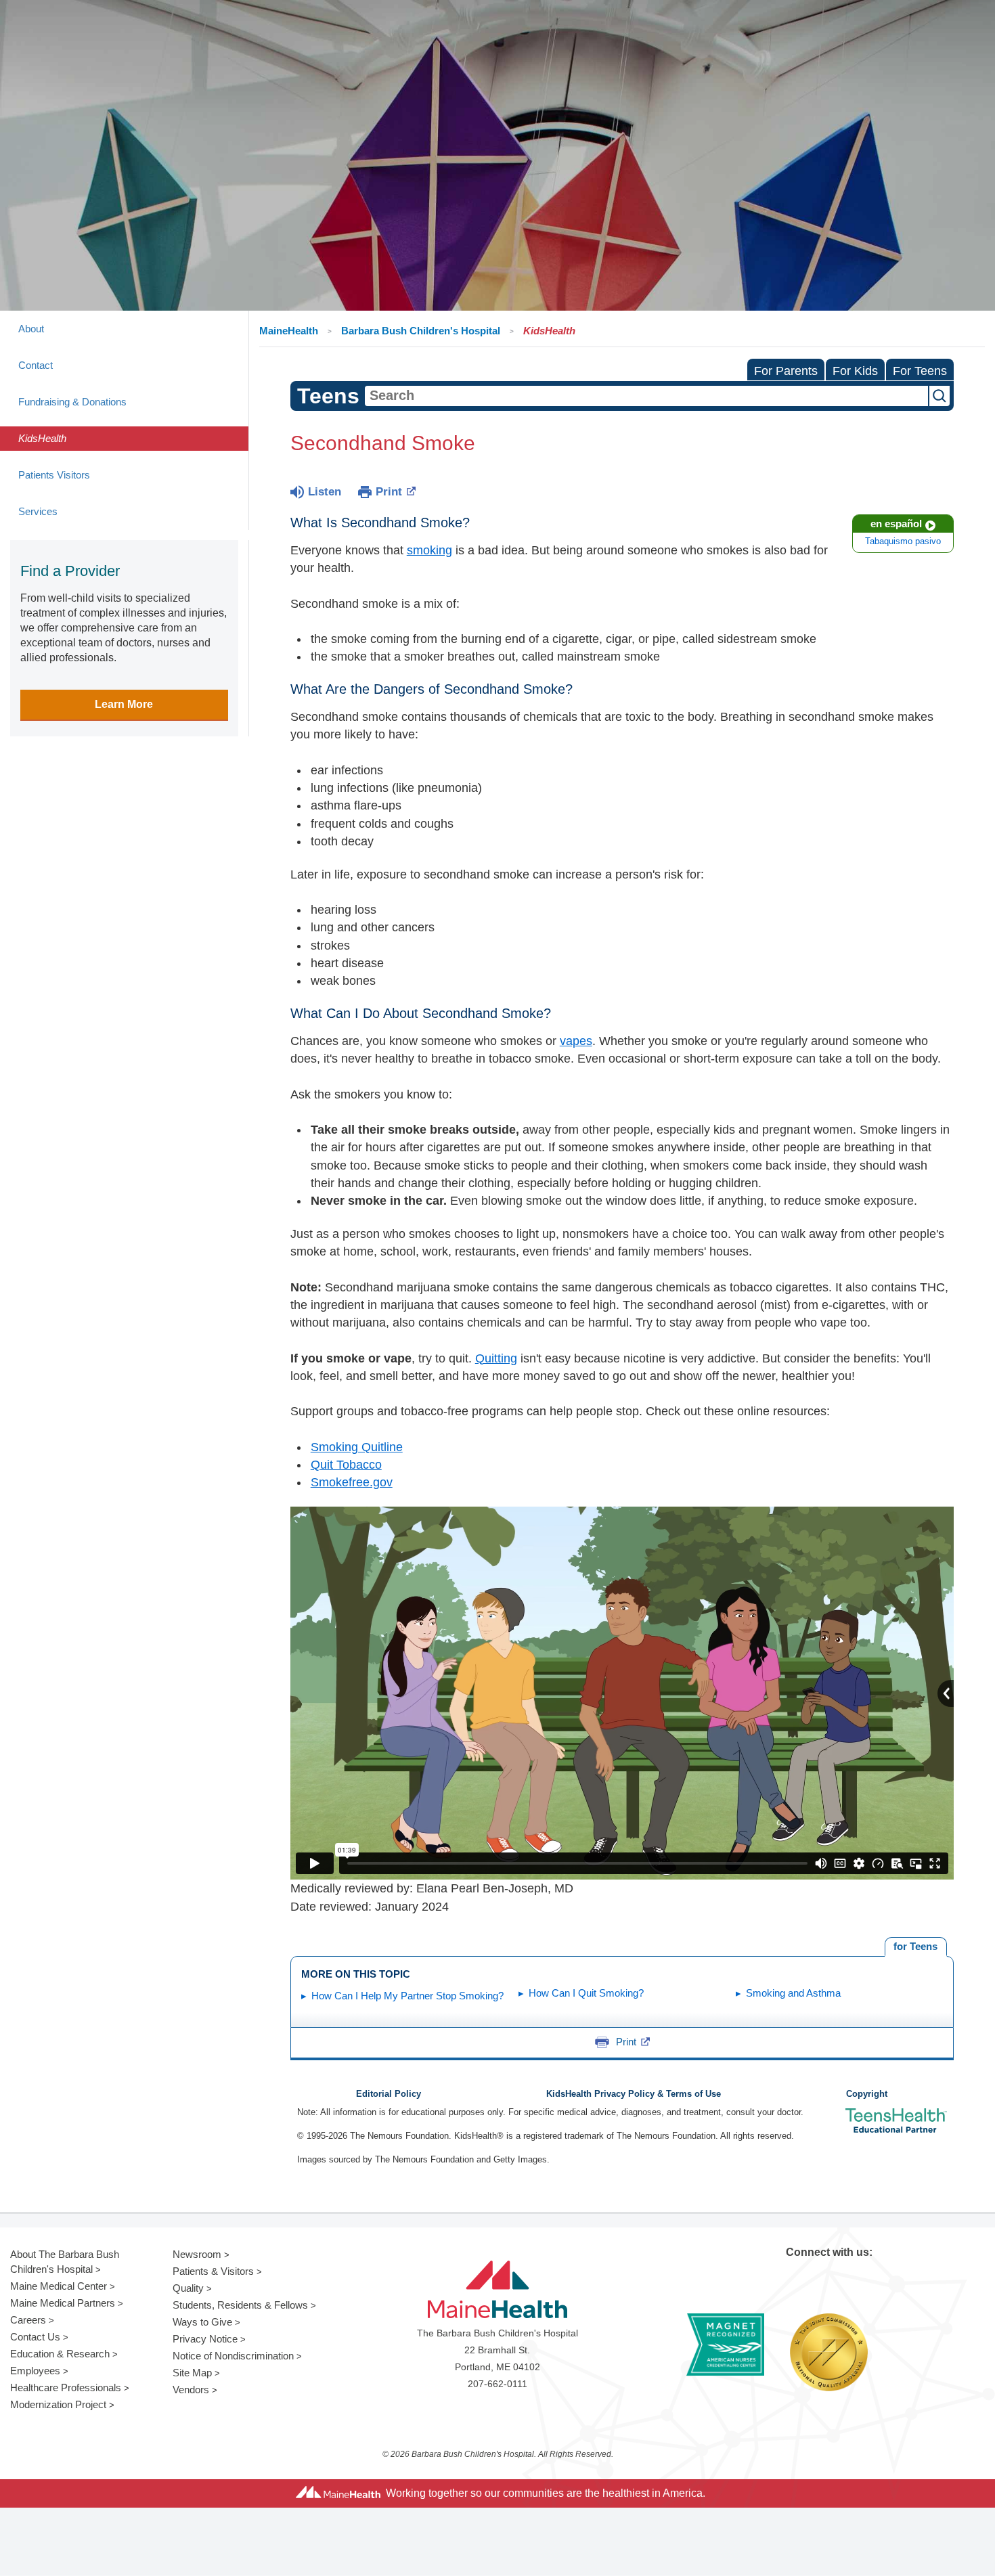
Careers (28, 2320)
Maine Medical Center (59, 2286)
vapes (576, 1041)
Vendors (191, 2390)
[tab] (916, 1947)
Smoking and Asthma (793, 1993)
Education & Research (60, 2354)
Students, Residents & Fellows (240, 2305)
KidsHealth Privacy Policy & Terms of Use (634, 2094)
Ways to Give (202, 2322)
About (31, 329)
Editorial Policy (389, 2094)
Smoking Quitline (357, 1447)
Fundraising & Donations (72, 402)
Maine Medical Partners (63, 2303)
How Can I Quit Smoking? (586, 1993)
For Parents (786, 371)
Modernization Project (58, 2404)
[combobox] (646, 396)
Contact (36, 365)
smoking (429, 550)
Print (389, 492)
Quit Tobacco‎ (346, 1465)
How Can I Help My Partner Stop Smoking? (407, 1996)
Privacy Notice (205, 2339)
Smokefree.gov (352, 1482)
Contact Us (35, 2337)
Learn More (124, 704)
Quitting (496, 1358)
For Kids (855, 371)
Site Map (192, 2373)
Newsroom (197, 2254)
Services (38, 511)
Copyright (867, 2094)
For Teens (920, 371)
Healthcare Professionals (66, 2388)
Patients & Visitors (213, 2271)
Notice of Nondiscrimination (233, 2356)
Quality (188, 2288)
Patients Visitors (54, 475)
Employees (35, 2371)
